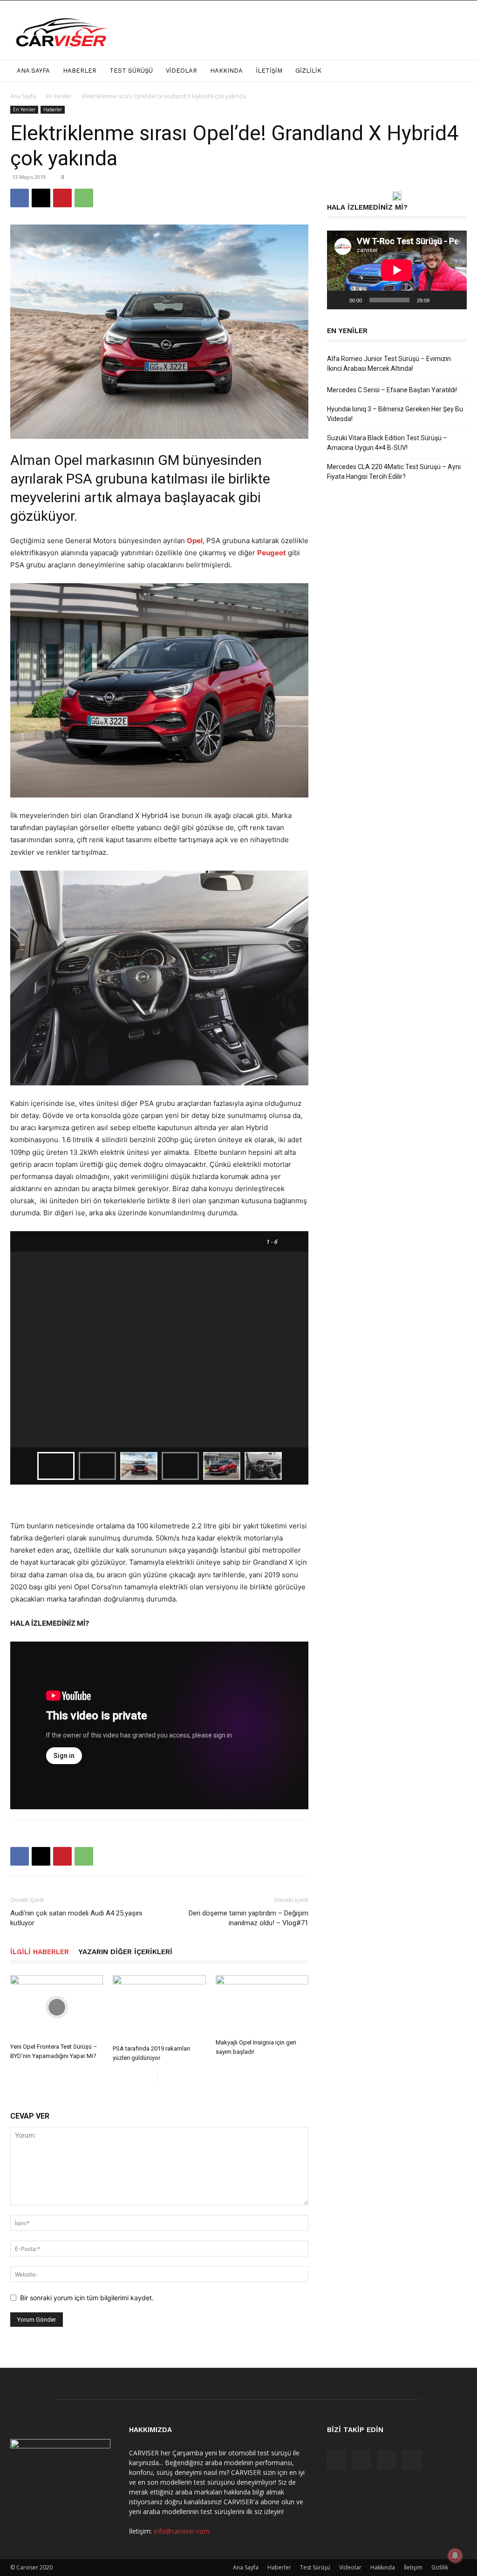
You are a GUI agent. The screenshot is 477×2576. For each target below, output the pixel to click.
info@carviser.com (182, 2531)
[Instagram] (361, 2460)
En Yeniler (59, 96)
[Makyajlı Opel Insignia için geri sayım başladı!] (262, 2005)
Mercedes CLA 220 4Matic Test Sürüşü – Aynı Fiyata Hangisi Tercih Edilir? (394, 472)
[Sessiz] (440, 300)
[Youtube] (412, 2460)
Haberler (80, 71)
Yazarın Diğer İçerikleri (125, 1952)
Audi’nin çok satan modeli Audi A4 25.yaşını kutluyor (76, 1918)
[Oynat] (339, 300)
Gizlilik (308, 71)
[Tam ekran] (455, 300)
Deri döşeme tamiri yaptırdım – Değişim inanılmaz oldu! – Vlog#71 (249, 1918)
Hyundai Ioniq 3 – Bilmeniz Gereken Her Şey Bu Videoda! (395, 414)
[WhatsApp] (84, 198)
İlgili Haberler (40, 1952)
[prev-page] (150, 2076)
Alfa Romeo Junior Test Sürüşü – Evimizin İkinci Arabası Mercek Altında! (389, 364)
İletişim (269, 71)
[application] (397, 270)
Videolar (181, 71)
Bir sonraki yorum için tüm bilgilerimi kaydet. (87, 2298)
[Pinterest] (62, 198)
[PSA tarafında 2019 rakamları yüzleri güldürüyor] (159, 2008)
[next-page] (165, 2076)
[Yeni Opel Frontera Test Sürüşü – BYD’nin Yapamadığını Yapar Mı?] (57, 2007)
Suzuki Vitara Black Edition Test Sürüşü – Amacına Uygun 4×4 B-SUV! (387, 443)
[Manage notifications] (455, 2556)
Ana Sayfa (33, 71)
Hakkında (226, 71)
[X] (41, 198)
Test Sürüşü (131, 71)
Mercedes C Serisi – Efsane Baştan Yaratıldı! (392, 390)
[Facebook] (20, 198)
